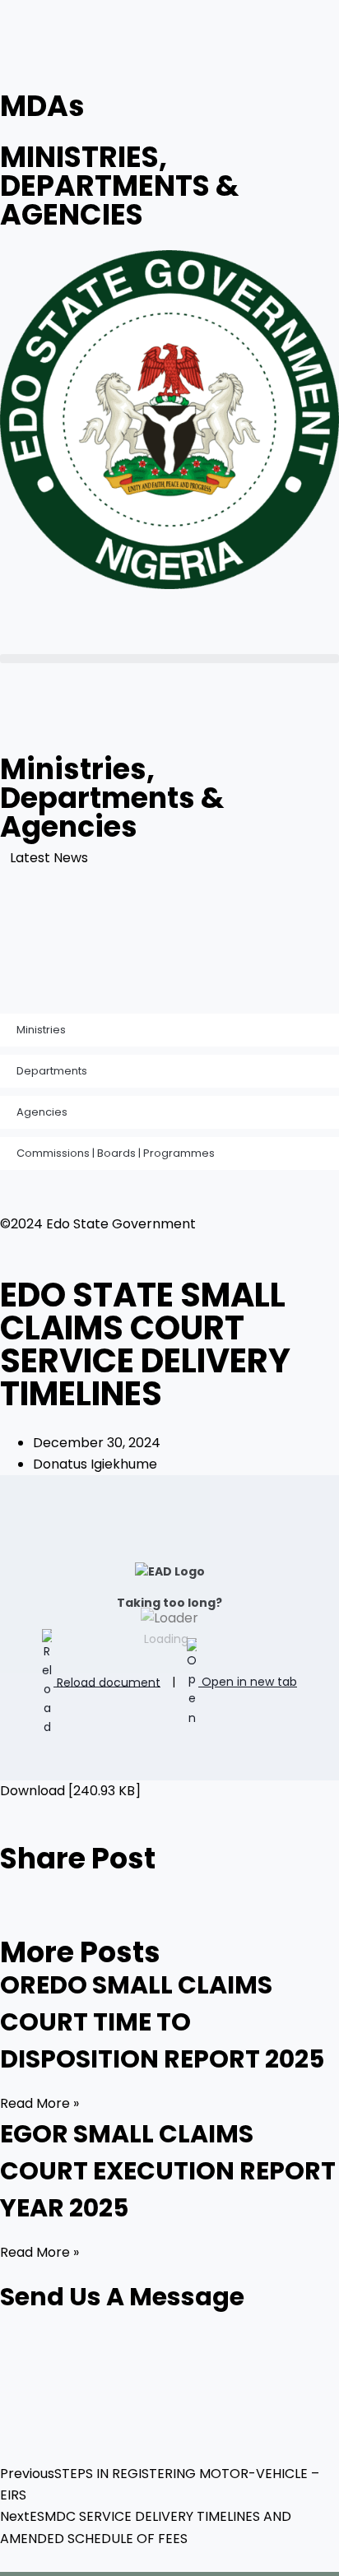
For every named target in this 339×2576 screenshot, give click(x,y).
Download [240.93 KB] (70, 1791)
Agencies (42, 1112)
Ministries (41, 1030)
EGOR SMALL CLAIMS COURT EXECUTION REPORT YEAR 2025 (168, 2171)
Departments (52, 1071)
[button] (169, 659)
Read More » (39, 2103)
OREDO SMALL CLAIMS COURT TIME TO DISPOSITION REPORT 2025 (162, 2022)
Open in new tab (248, 1682)
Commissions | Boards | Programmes (116, 1153)
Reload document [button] (107, 1682)
